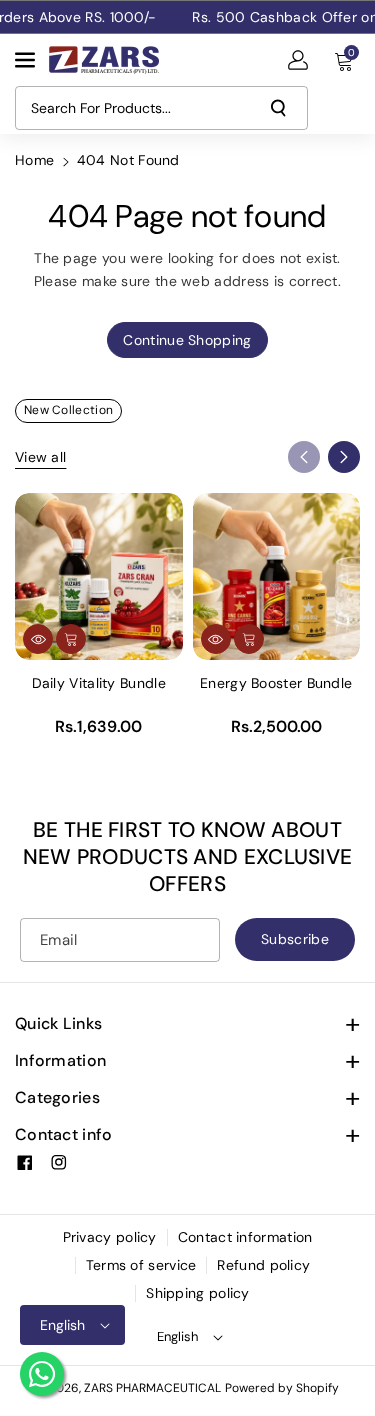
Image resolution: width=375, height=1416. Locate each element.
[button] (27, 60)
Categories (57, 1097)
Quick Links (58, 1023)
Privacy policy (110, 1237)
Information (60, 1060)
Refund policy (263, 1265)
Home (34, 160)
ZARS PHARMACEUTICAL (152, 1388)
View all (40, 457)
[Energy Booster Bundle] (277, 577)
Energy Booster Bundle (276, 683)
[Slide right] (344, 457)
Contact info (64, 1134)
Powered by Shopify (282, 1388)
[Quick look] (38, 639)
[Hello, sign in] (298, 60)
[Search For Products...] (278, 108)
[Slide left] (304, 457)
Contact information (245, 1237)
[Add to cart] (71, 639)
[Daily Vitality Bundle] (99, 577)
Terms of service (141, 1265)
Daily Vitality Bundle (99, 683)
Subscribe (295, 939)
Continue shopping (187, 340)
